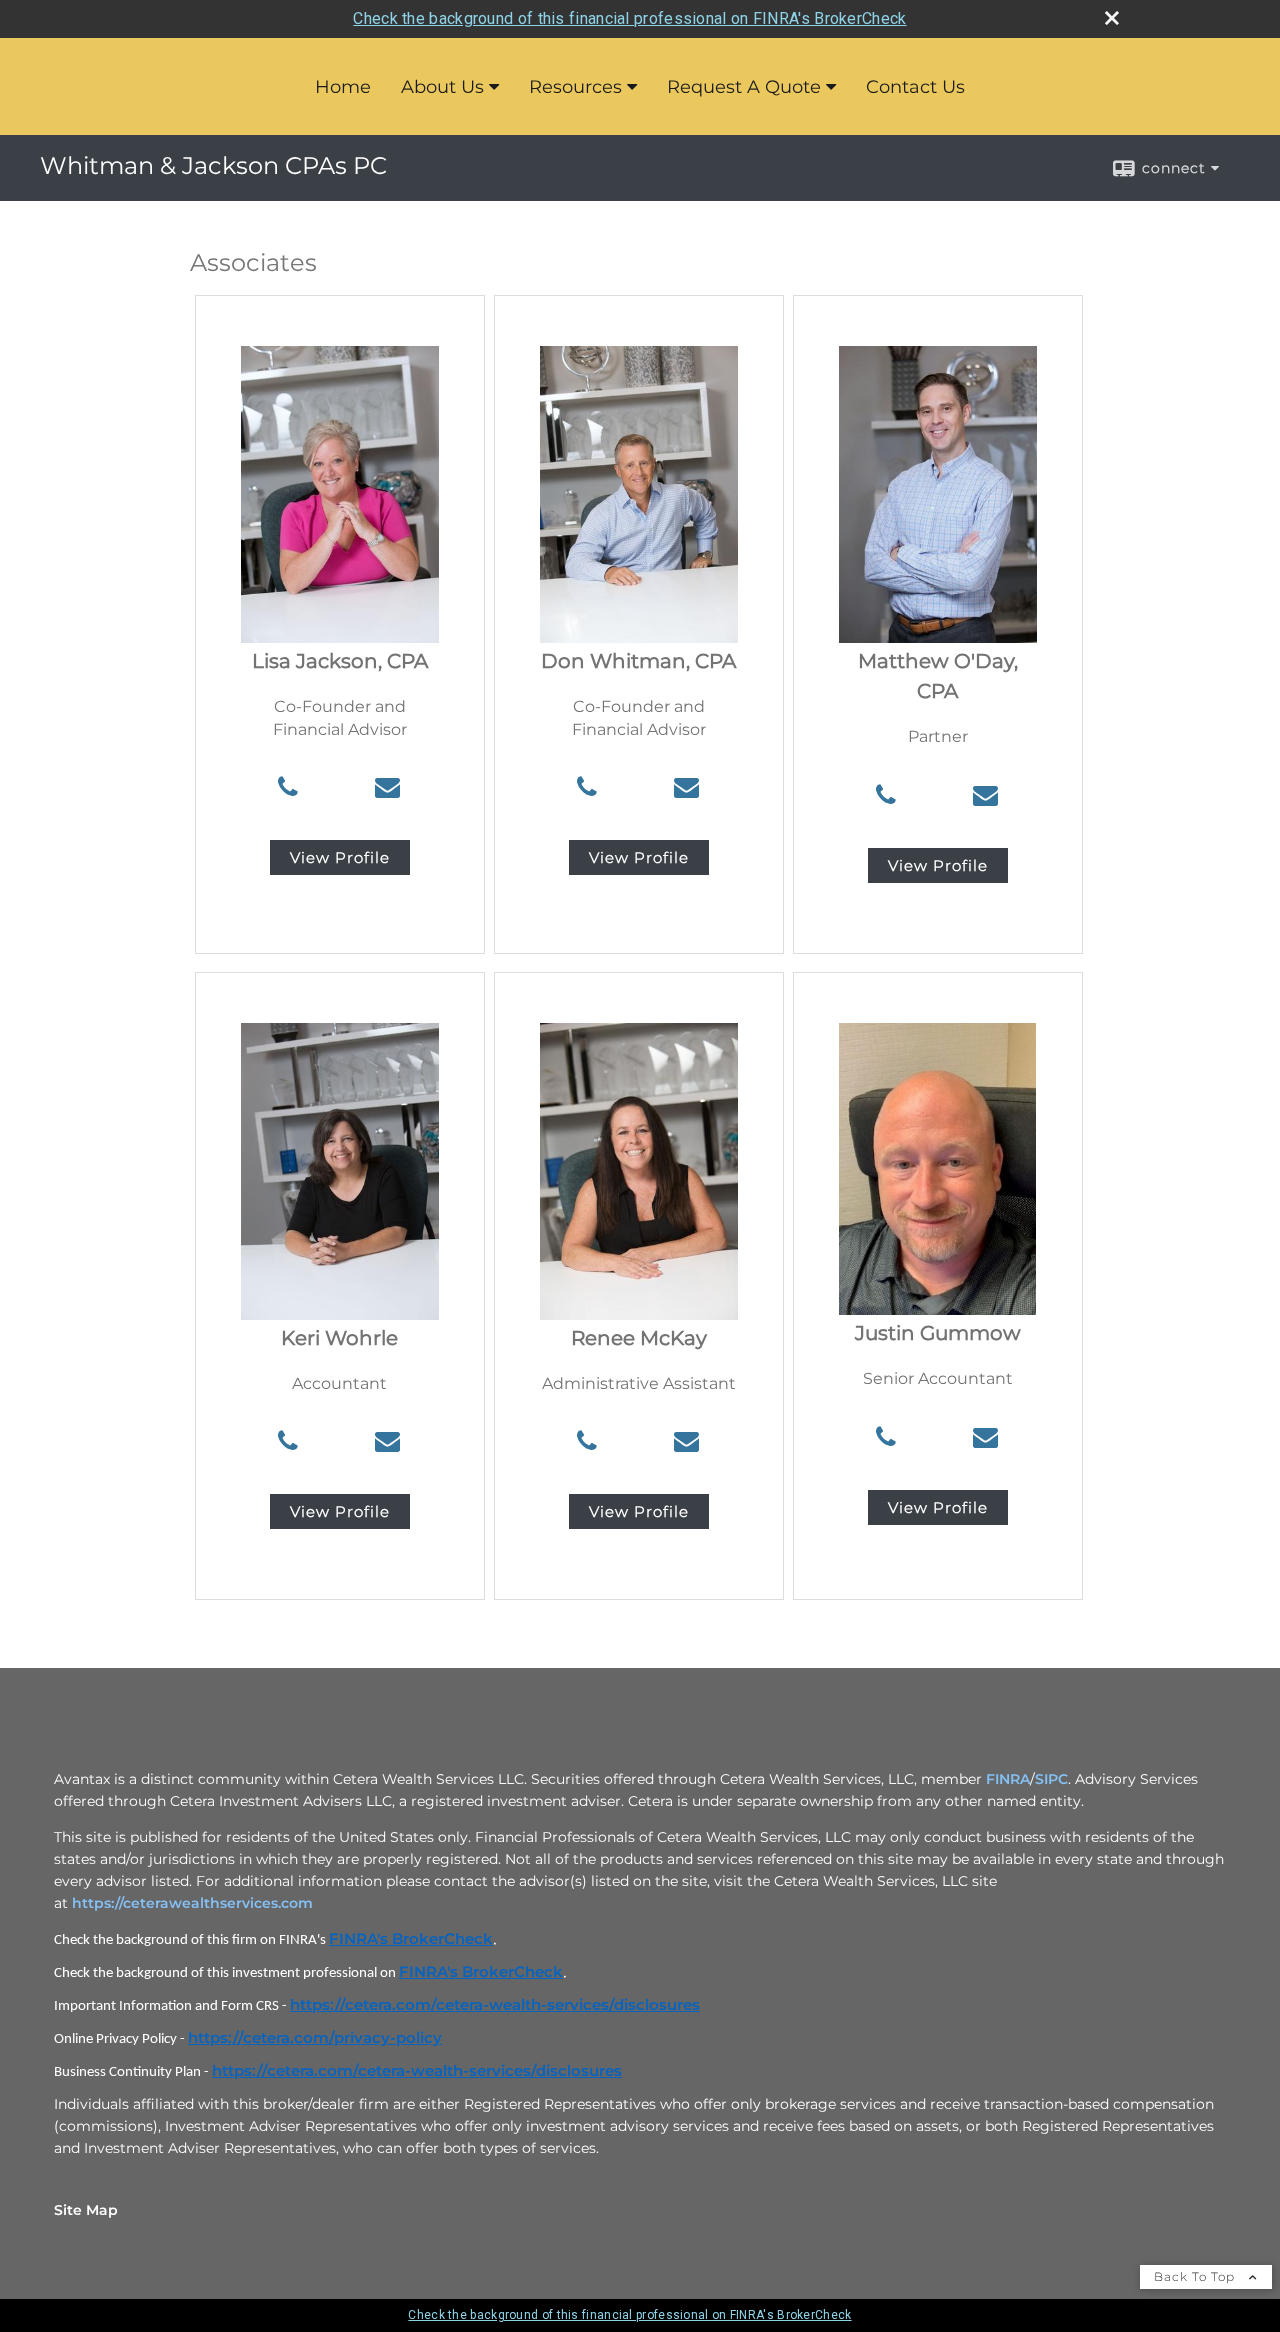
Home (343, 87)
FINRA (1008, 1779)
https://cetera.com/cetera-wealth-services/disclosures (495, 2005)
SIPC (1051, 1779)
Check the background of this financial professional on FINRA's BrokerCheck (629, 18)
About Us (442, 87)
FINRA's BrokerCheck (411, 1939)
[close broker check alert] (1112, 18)
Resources (575, 87)
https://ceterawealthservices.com (192, 1903)
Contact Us (915, 87)
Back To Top (1196, 2276)
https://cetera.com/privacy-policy (315, 2038)
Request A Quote (744, 87)
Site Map (86, 2210)
